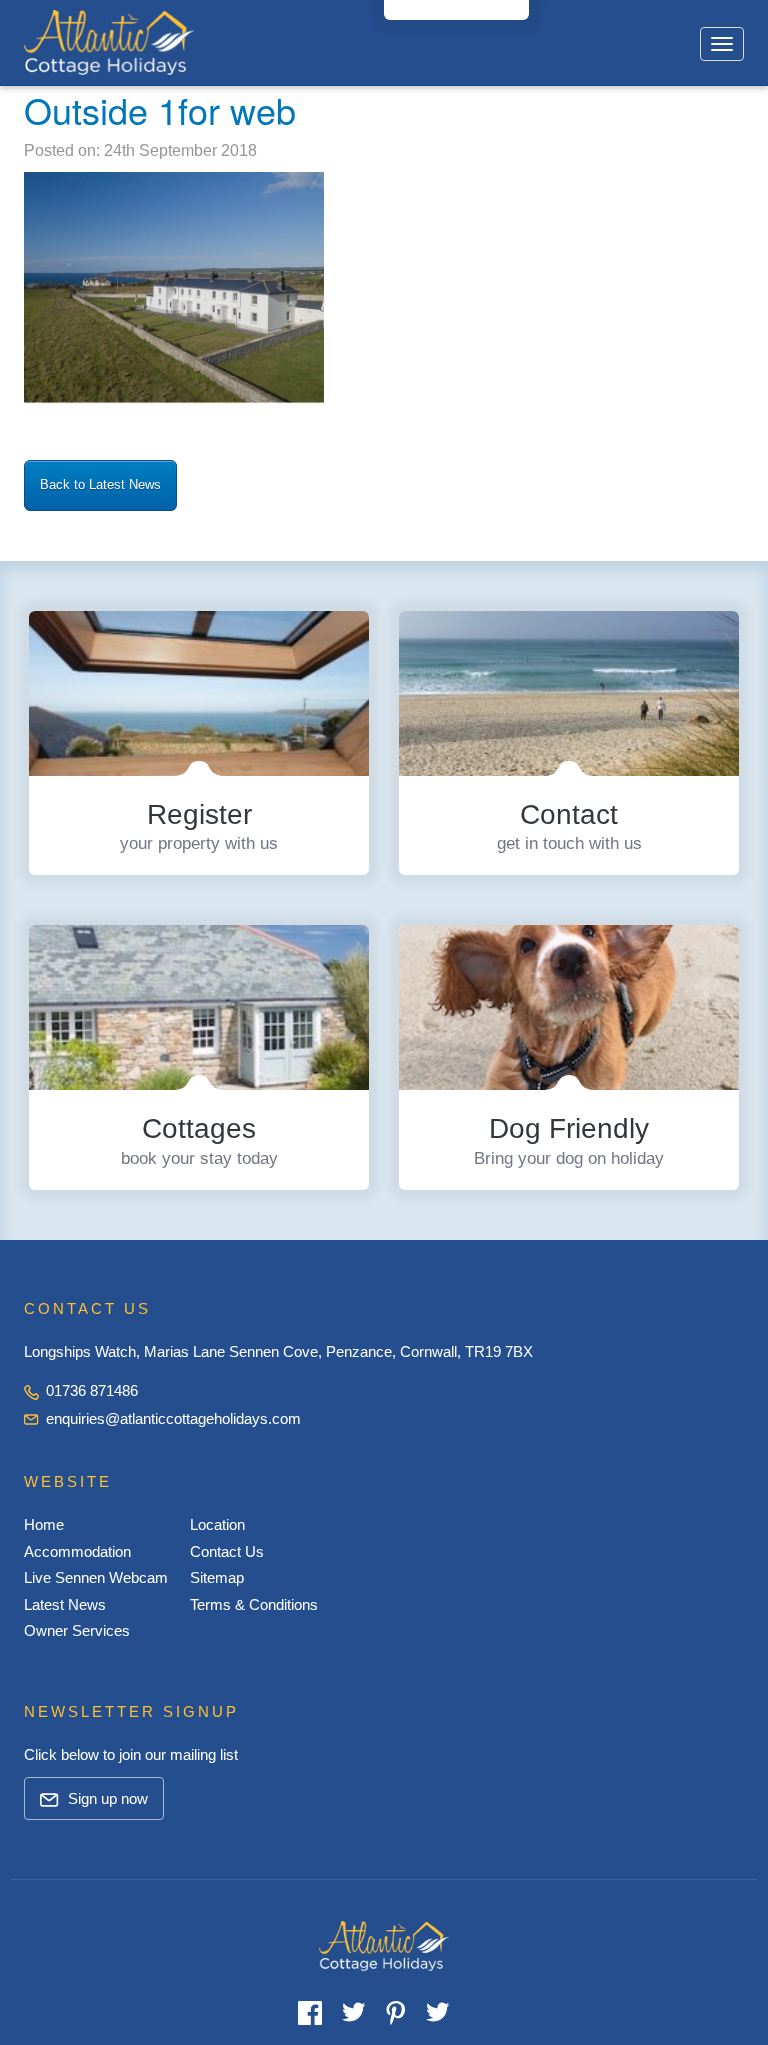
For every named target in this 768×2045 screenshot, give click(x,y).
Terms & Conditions (254, 1604)
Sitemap (217, 1577)
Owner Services (77, 1630)
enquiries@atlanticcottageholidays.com (173, 1418)
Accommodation (77, 1551)
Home (44, 1524)
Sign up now (106, 1798)
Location (217, 1524)
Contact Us (227, 1551)
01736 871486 (90, 1390)
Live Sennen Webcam (96, 1577)
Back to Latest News (100, 484)
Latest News (65, 1604)
